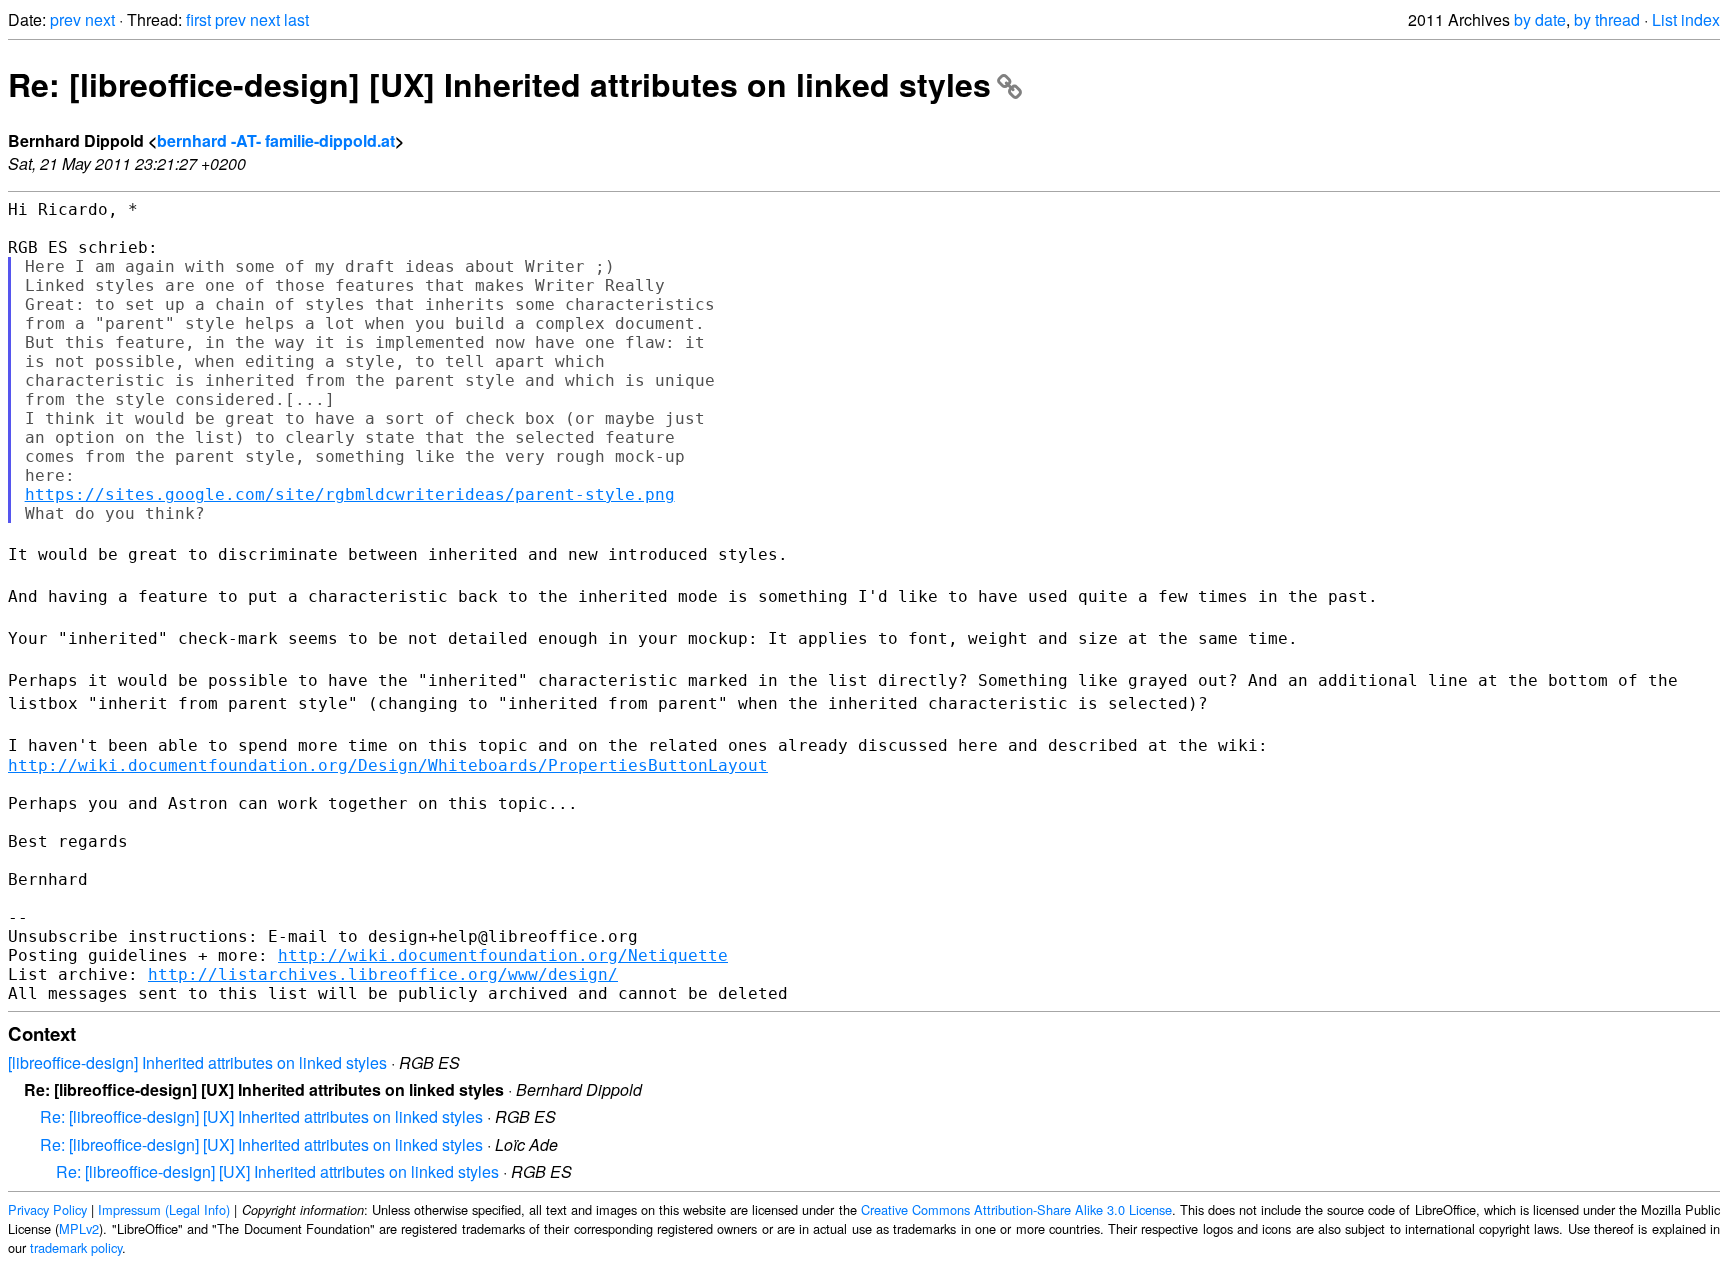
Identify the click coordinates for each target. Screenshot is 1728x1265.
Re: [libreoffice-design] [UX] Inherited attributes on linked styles (499, 84)
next (100, 19)
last (296, 19)
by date (1540, 19)
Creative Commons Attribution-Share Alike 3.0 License (1016, 1209)
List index (1686, 19)
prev (65, 19)
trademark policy (76, 1247)
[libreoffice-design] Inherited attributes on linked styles (197, 1062)
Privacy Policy (47, 1209)
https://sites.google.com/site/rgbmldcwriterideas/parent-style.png (350, 494)
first (198, 19)
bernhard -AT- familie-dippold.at (276, 140)
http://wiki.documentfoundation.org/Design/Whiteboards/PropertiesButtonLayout (388, 765)
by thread (1607, 19)
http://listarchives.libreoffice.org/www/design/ (383, 974)
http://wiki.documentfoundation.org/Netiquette (503, 955)
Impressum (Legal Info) (164, 1209)
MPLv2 (79, 1228)
